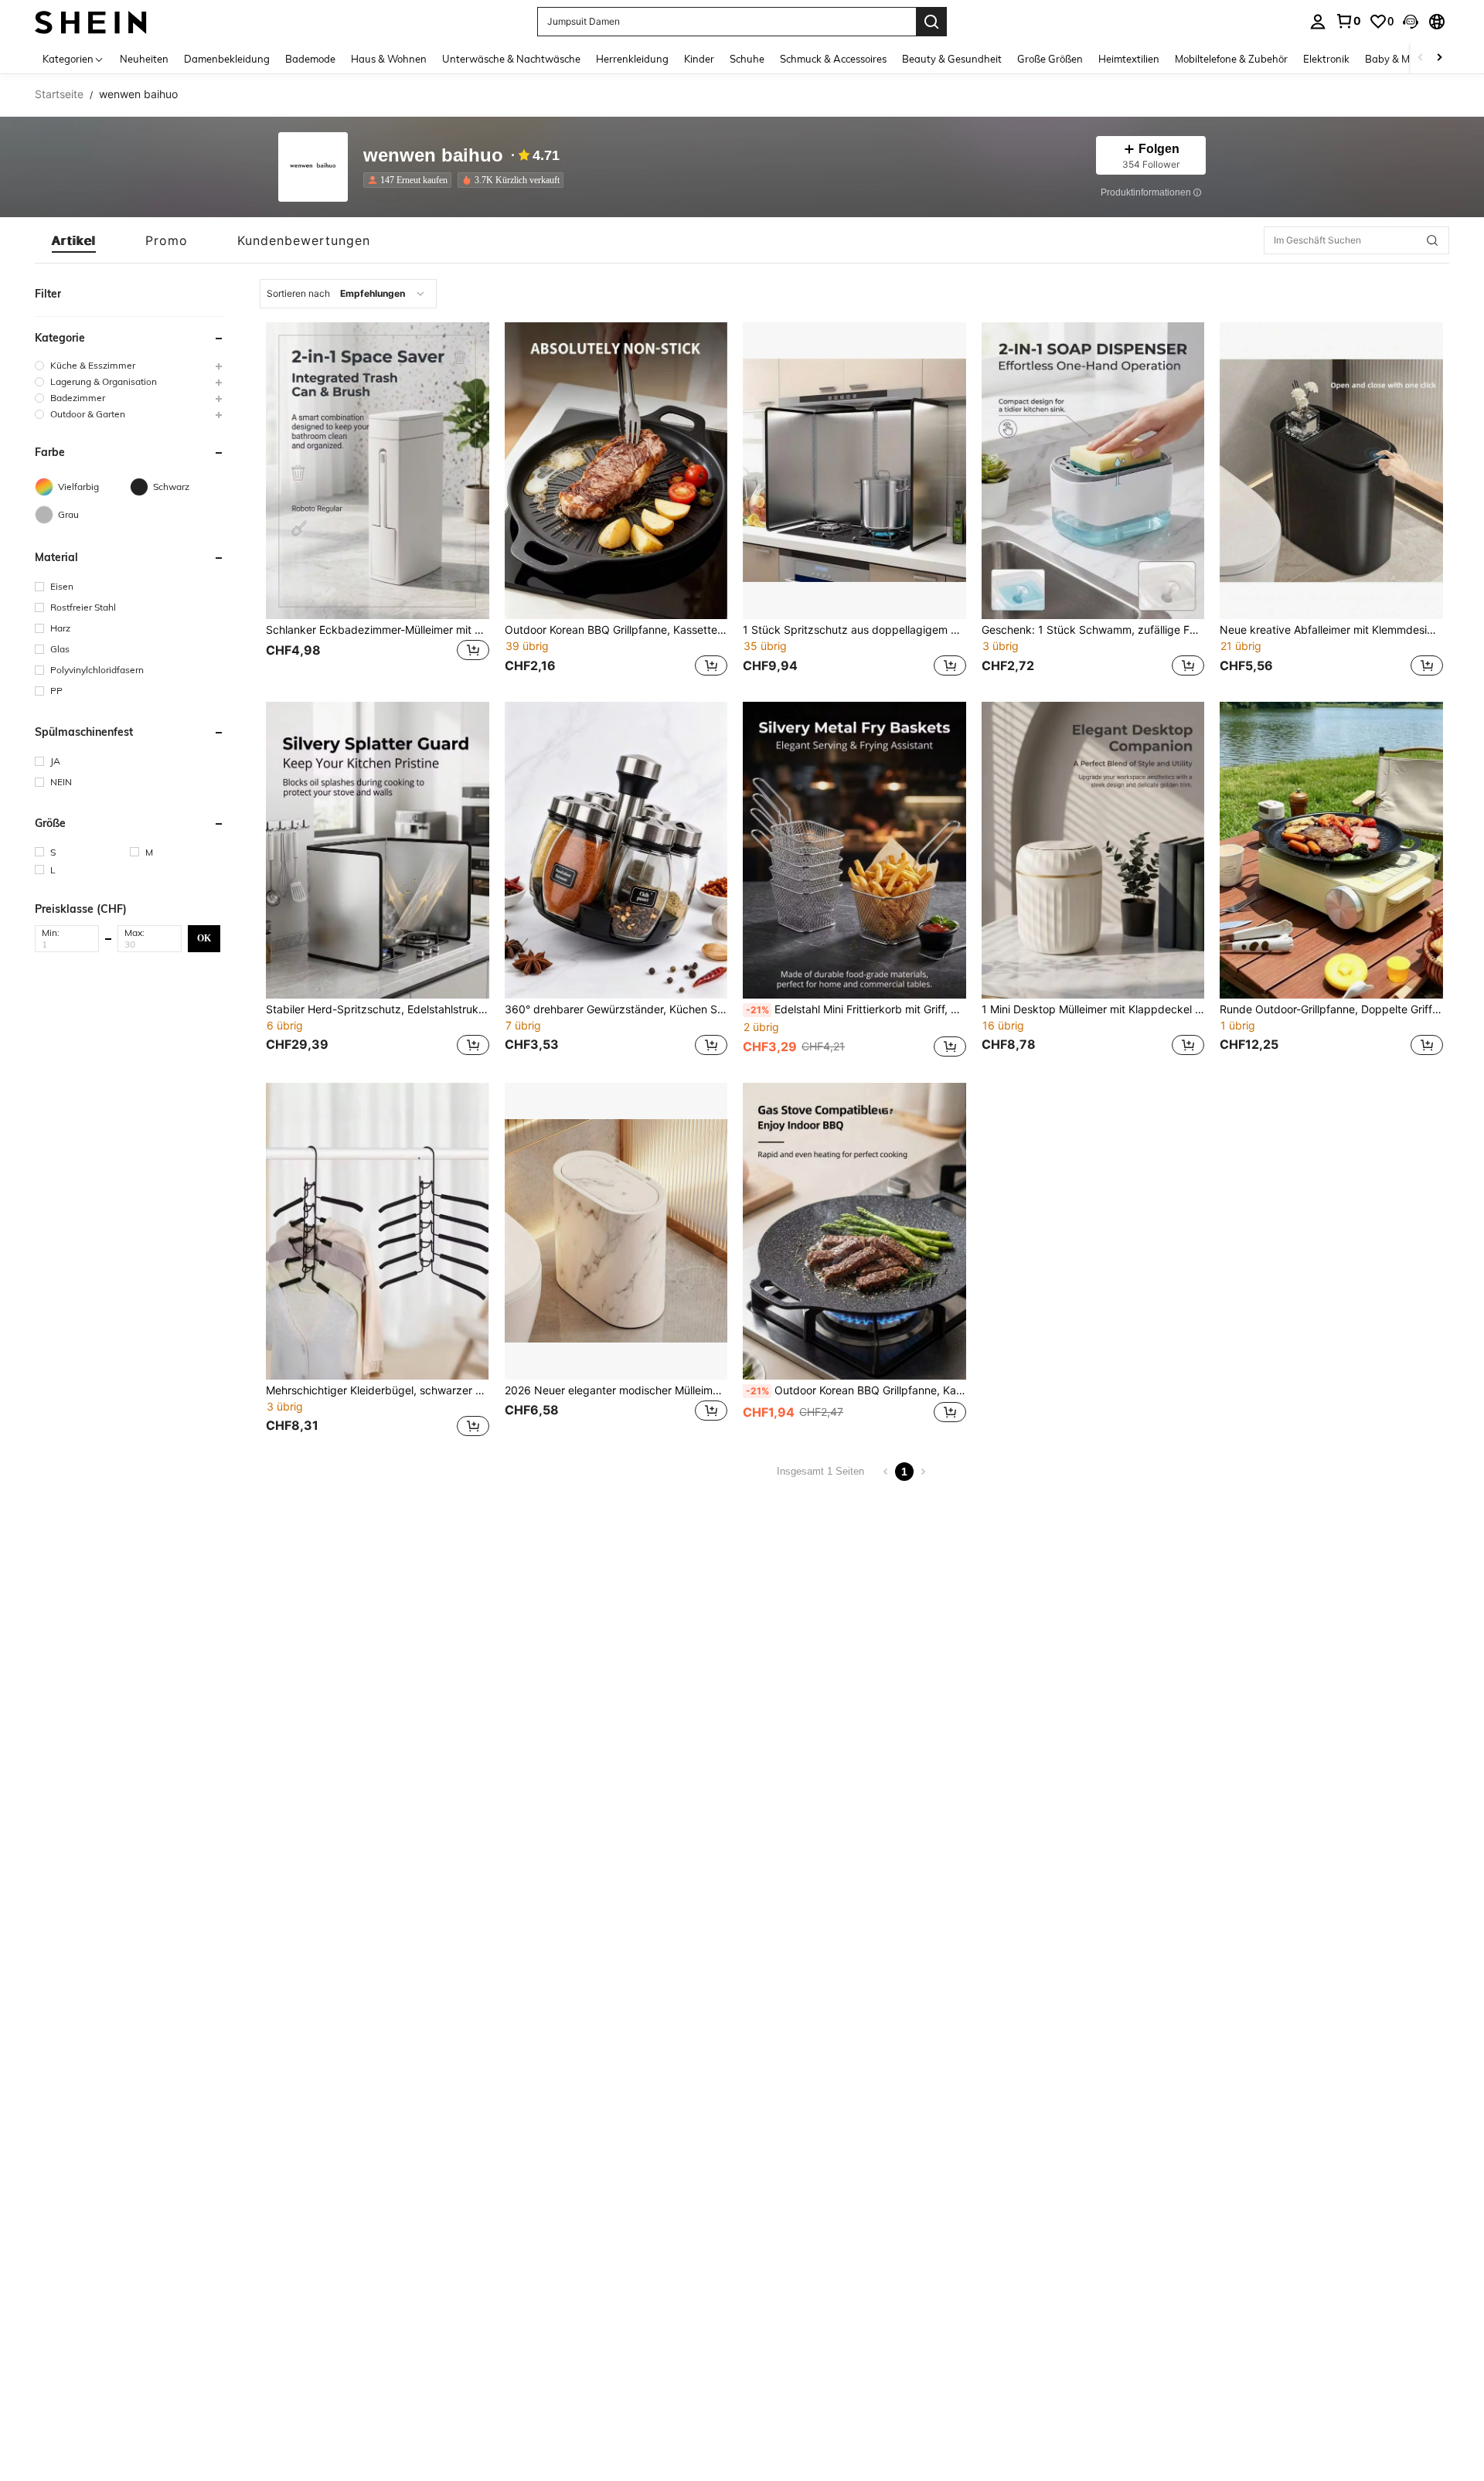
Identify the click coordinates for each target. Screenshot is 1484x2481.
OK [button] (204, 938)
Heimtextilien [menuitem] (1129, 59)
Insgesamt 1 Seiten (820, 1471)
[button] (1411, 22)
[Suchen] (931, 22)
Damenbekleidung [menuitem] (227, 59)
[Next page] (923, 1472)
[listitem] (410, 180)
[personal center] (1318, 22)
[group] (130, 365)
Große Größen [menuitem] (1050, 59)
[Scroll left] (1421, 58)
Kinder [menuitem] (699, 59)
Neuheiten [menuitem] (144, 59)
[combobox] (348, 294)
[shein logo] (91, 21)
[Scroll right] (1439, 58)
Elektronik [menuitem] (1326, 59)
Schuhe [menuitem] (747, 59)
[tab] (74, 240)
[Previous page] (886, 1472)
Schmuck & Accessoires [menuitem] (833, 59)
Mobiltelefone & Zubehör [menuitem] (1231, 59)
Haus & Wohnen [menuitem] (389, 59)
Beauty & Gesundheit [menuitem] (952, 59)
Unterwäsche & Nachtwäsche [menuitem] (511, 59)
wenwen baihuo (433, 156)
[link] (1348, 21)
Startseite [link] (59, 94)
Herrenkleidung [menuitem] (632, 59)
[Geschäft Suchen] (1432, 240)
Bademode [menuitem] (310, 59)
